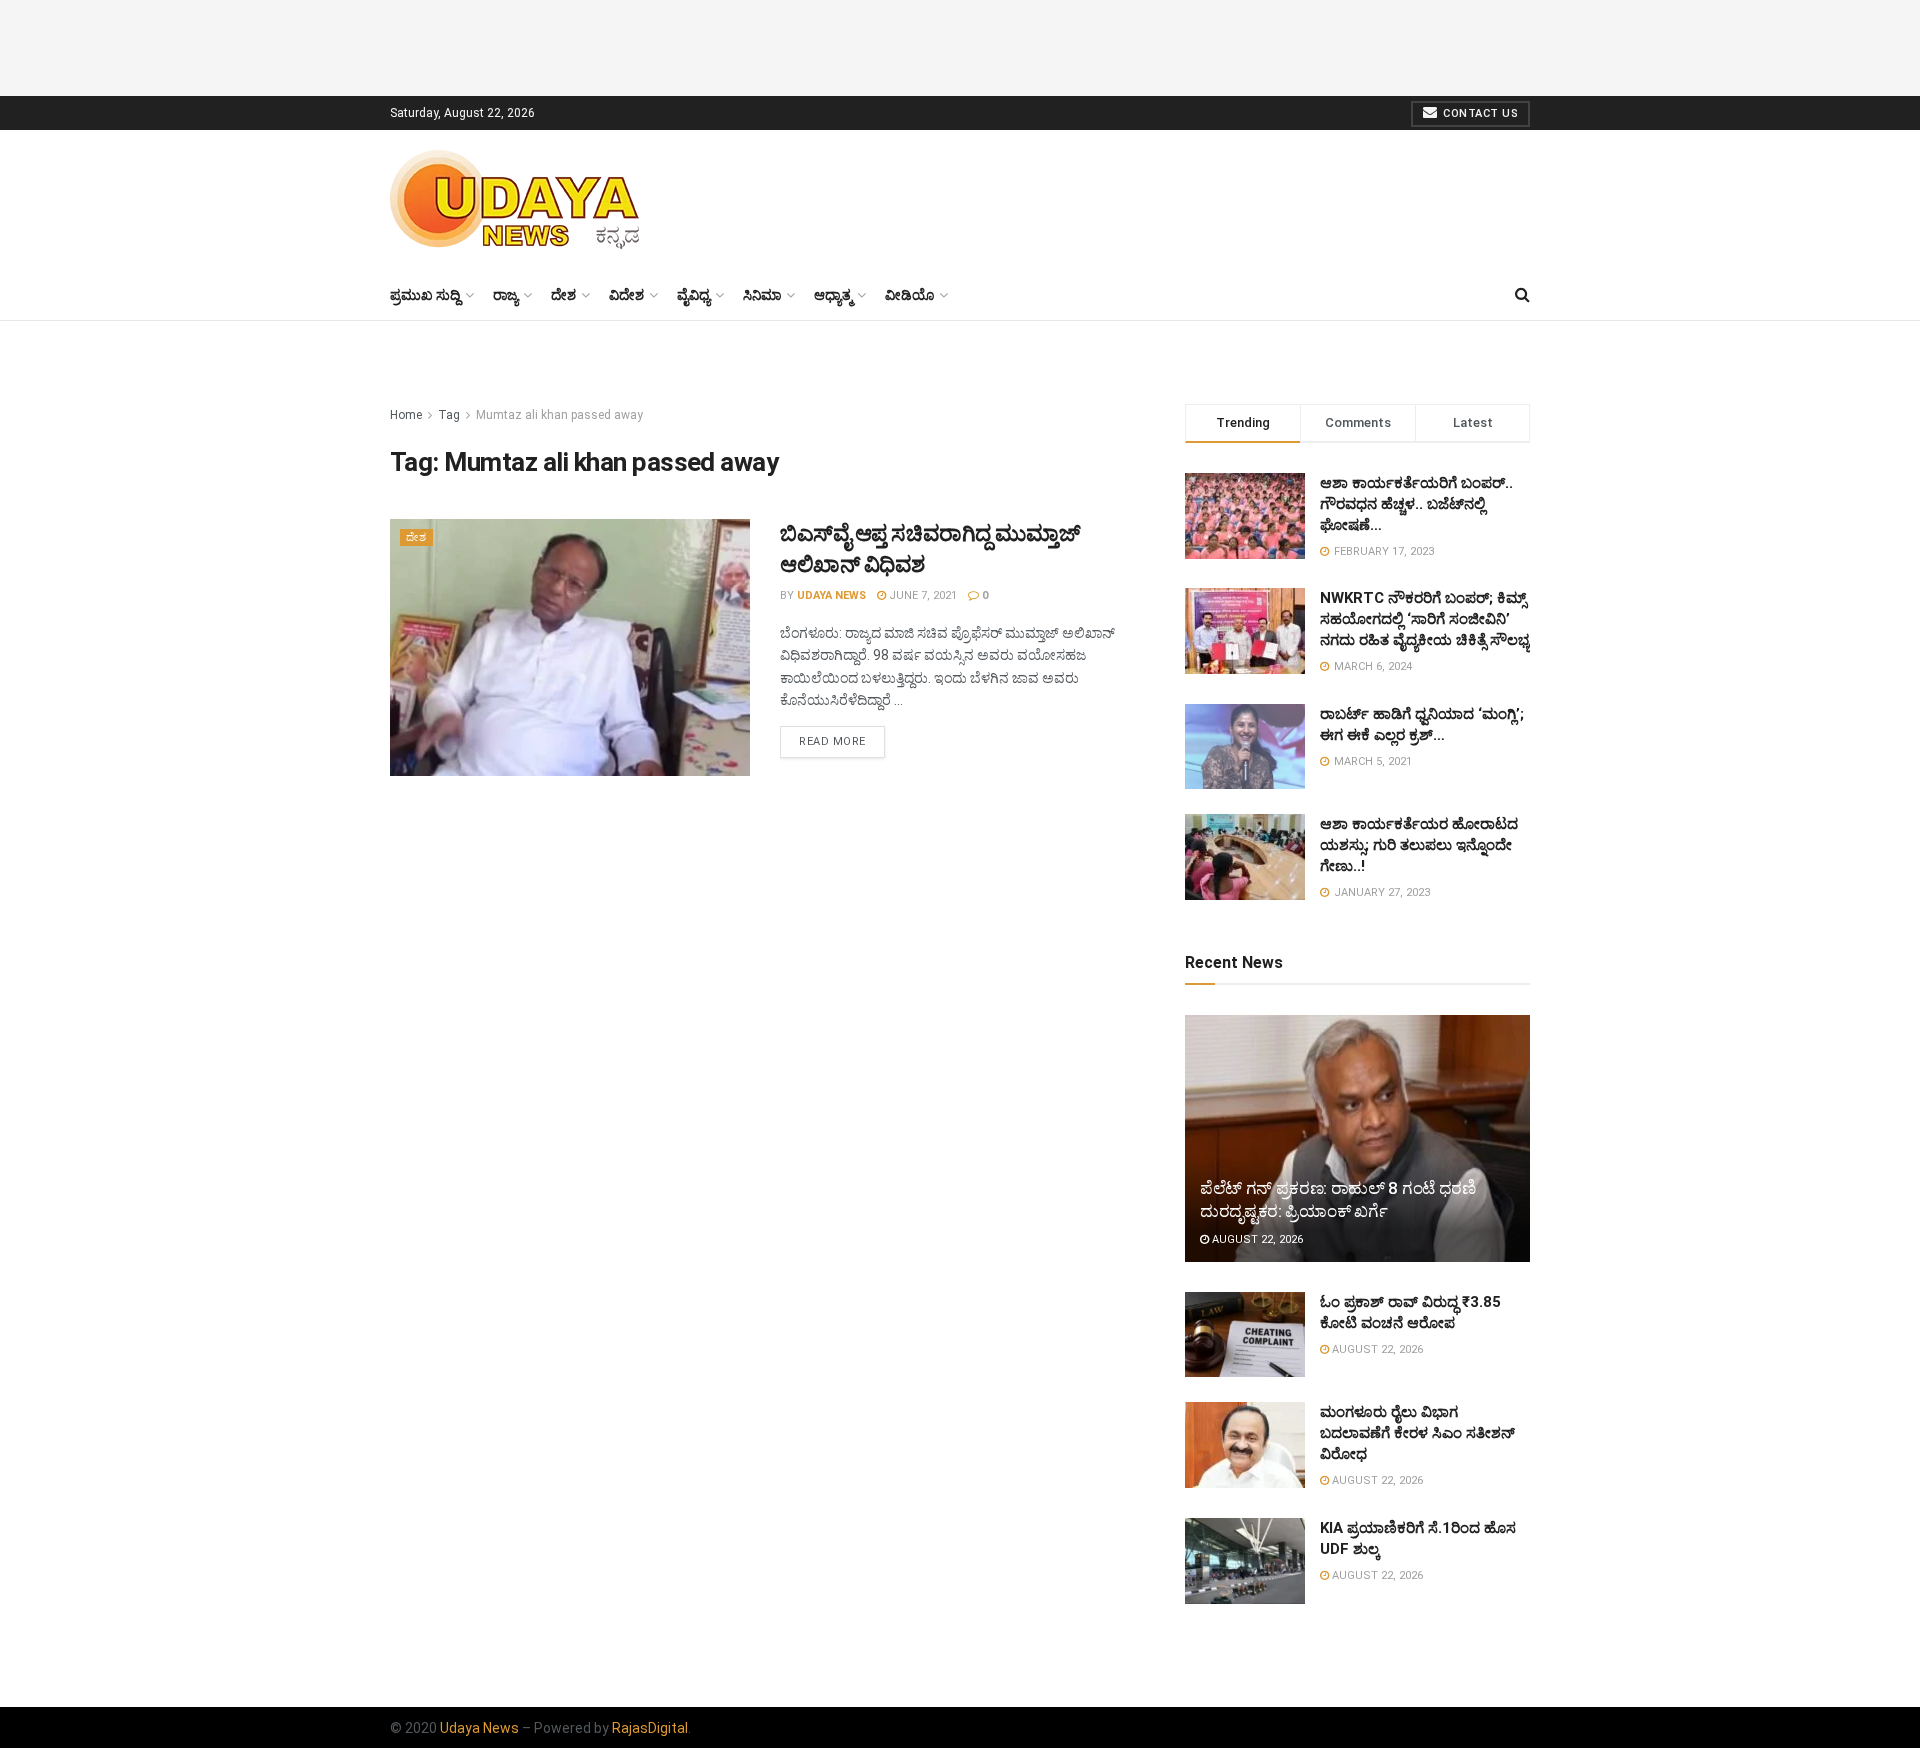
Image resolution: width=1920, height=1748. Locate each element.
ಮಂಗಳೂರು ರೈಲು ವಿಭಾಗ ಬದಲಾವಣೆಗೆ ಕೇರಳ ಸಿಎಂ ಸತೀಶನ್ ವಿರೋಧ (1417, 1433)
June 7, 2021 (921, 595)
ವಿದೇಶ (626, 295)
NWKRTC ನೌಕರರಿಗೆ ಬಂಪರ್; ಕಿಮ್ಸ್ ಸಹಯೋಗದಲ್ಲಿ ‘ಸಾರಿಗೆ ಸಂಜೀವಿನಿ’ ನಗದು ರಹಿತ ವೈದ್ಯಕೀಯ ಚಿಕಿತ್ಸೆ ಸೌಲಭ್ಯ (1425, 619)
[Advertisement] (960, 45)
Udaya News (831, 595)
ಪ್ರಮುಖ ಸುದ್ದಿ (425, 295)
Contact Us (1479, 113)
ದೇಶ (563, 295)
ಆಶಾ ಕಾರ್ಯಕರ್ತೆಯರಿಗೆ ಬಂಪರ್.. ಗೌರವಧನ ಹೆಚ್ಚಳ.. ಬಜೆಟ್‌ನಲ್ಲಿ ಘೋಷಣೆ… (1416, 504)
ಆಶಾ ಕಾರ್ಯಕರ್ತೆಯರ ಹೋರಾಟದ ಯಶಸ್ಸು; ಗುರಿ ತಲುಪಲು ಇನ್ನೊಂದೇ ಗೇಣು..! (1419, 845)
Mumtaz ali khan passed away (559, 415)
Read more (832, 741)
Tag (449, 415)
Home (406, 415)
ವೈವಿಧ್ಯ (693, 295)
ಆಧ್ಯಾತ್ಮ (833, 295)
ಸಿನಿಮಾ (762, 295)
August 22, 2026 (1256, 1239)
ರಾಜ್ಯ (505, 295)
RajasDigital (650, 1728)
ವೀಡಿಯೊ (909, 295)
